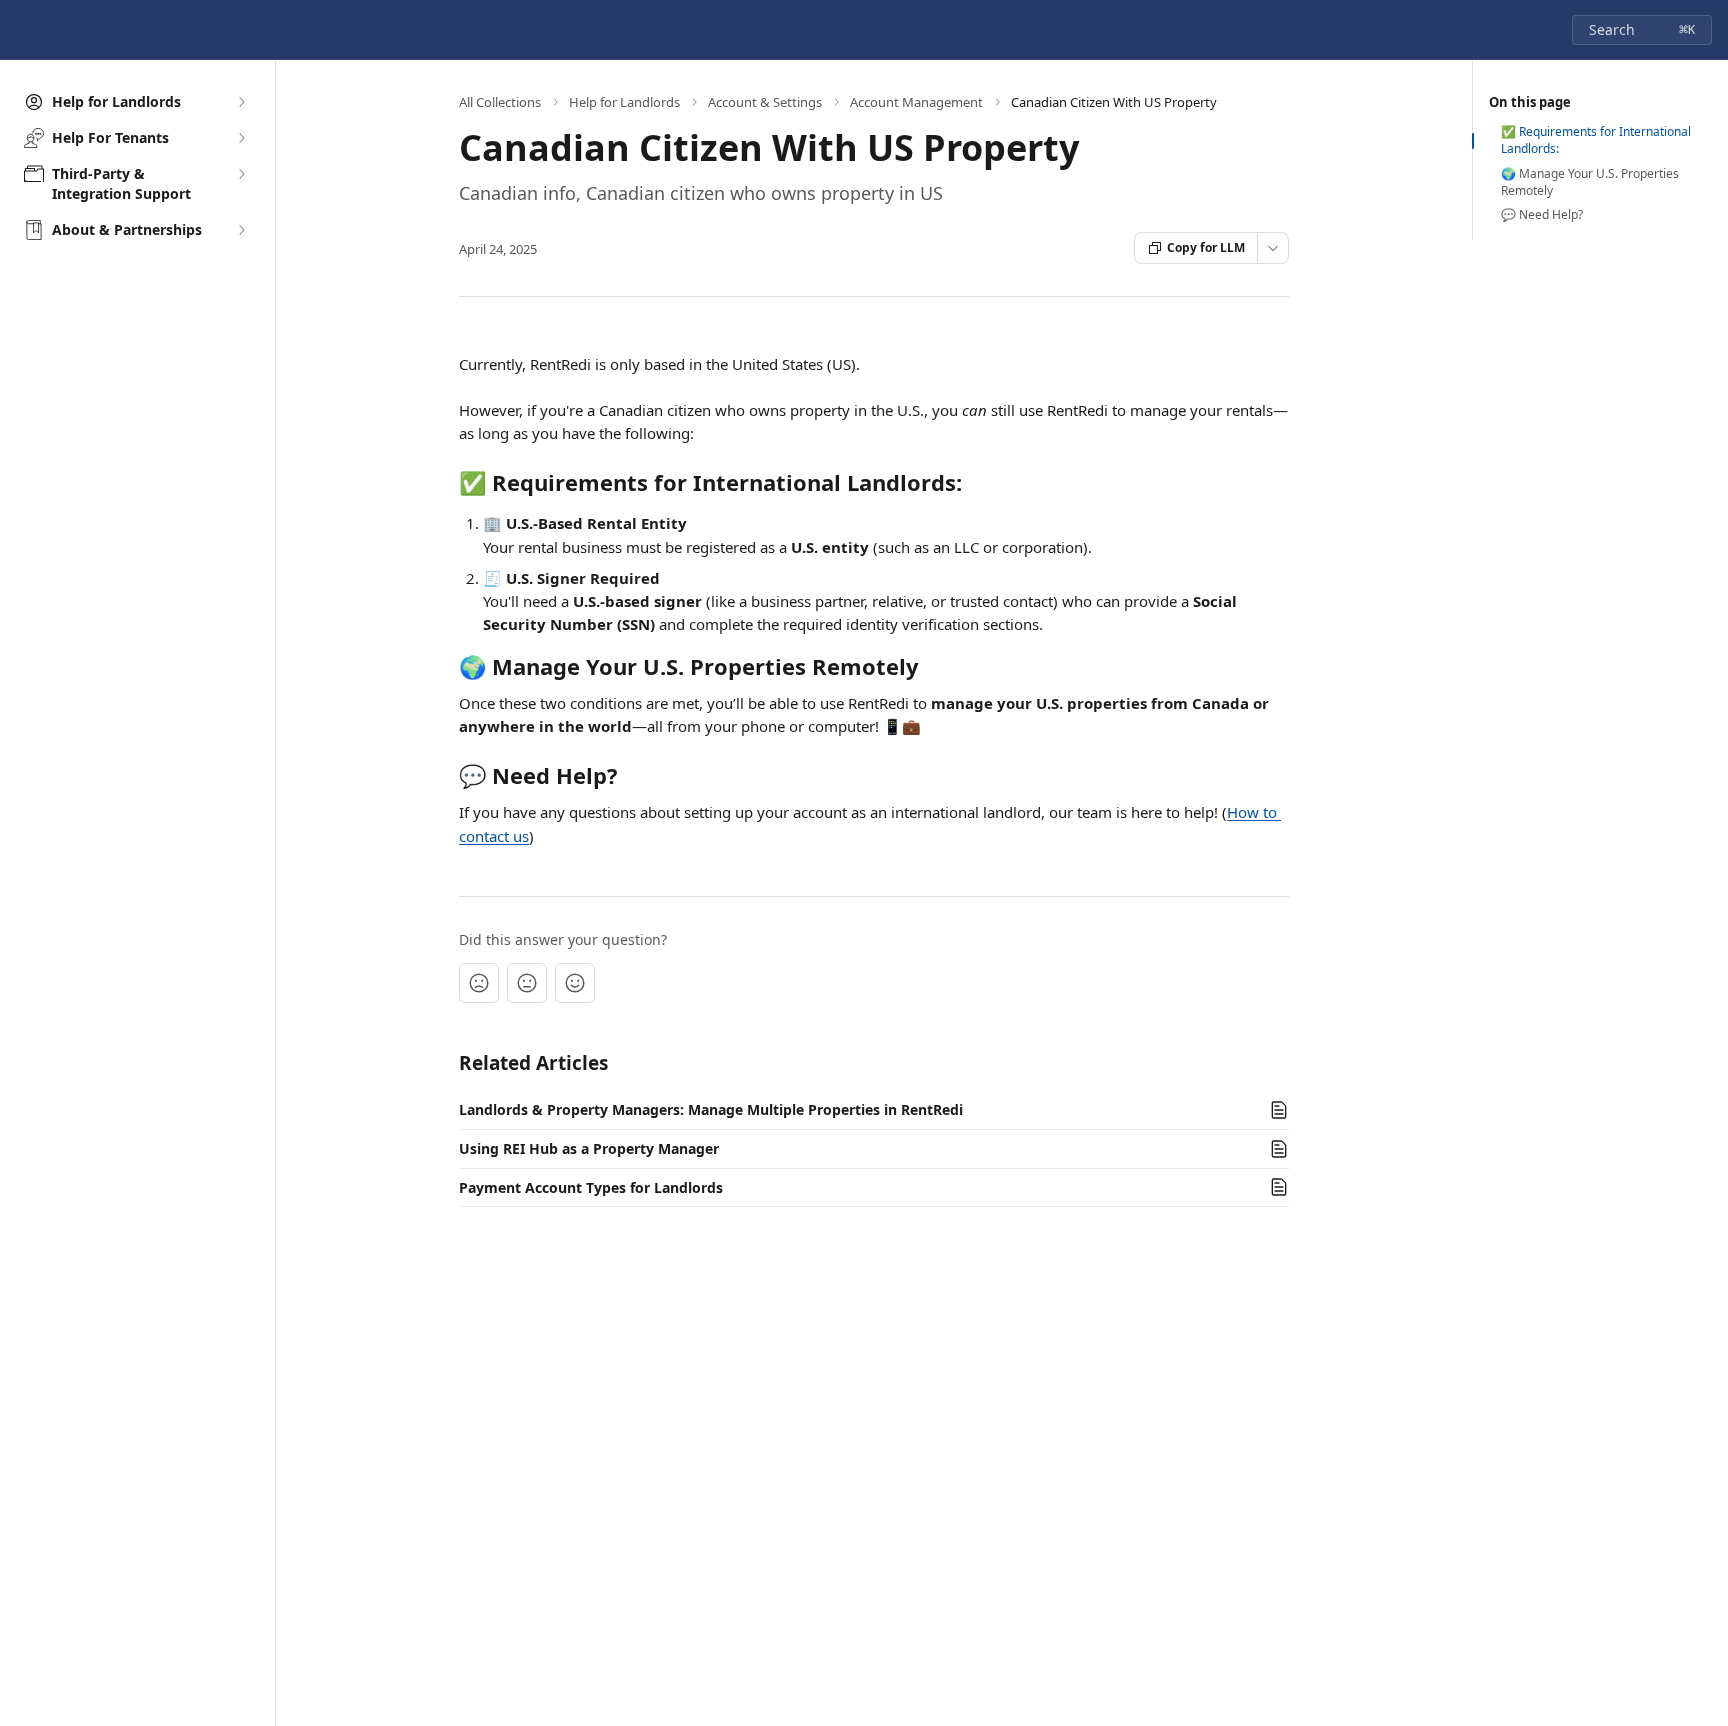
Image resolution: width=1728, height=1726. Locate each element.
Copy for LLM (1206, 247)
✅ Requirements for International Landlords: (1596, 140)
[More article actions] (1273, 248)
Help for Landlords (624, 102)
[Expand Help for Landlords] (241, 102)
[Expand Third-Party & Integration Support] (241, 174)
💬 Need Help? (1542, 215)
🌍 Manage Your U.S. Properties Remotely (1590, 182)
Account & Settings (765, 102)
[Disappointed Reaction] (479, 983)
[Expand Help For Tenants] (241, 138)
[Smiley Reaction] (575, 983)
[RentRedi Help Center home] (20, 30)
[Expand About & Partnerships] (241, 230)
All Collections (500, 102)
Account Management (916, 102)
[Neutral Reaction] (527, 983)
